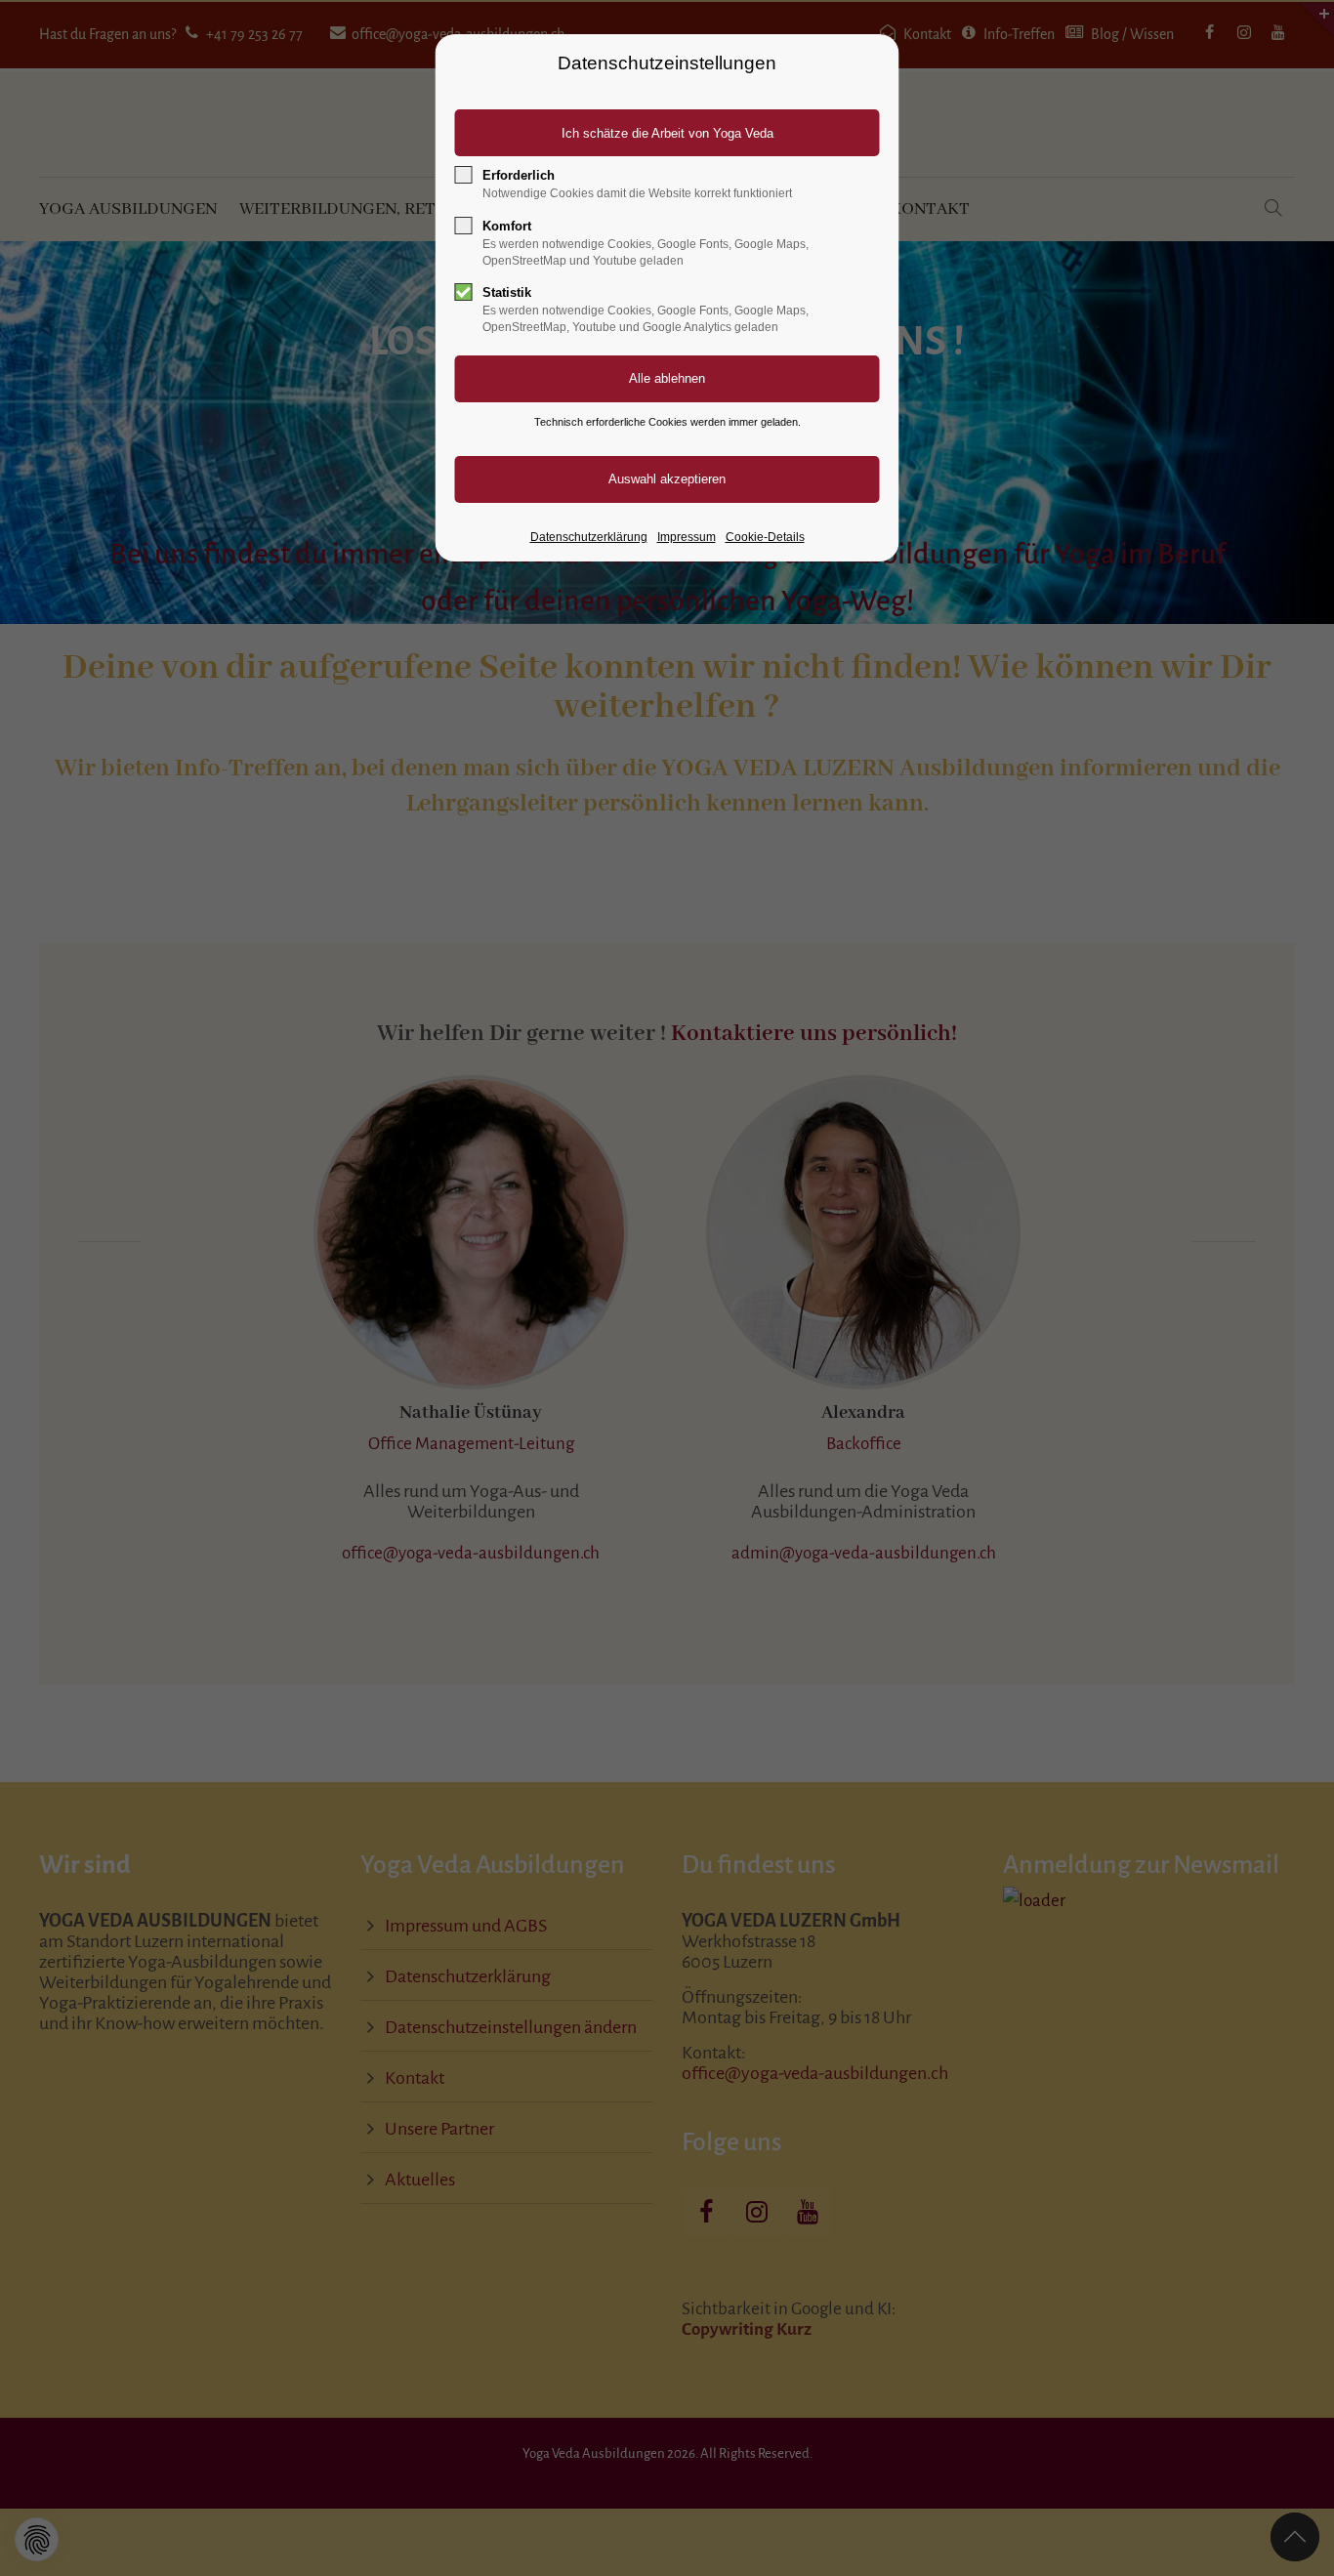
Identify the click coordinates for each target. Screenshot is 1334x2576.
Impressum (687, 537)
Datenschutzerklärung (589, 537)
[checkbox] (464, 175)
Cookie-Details (765, 537)
